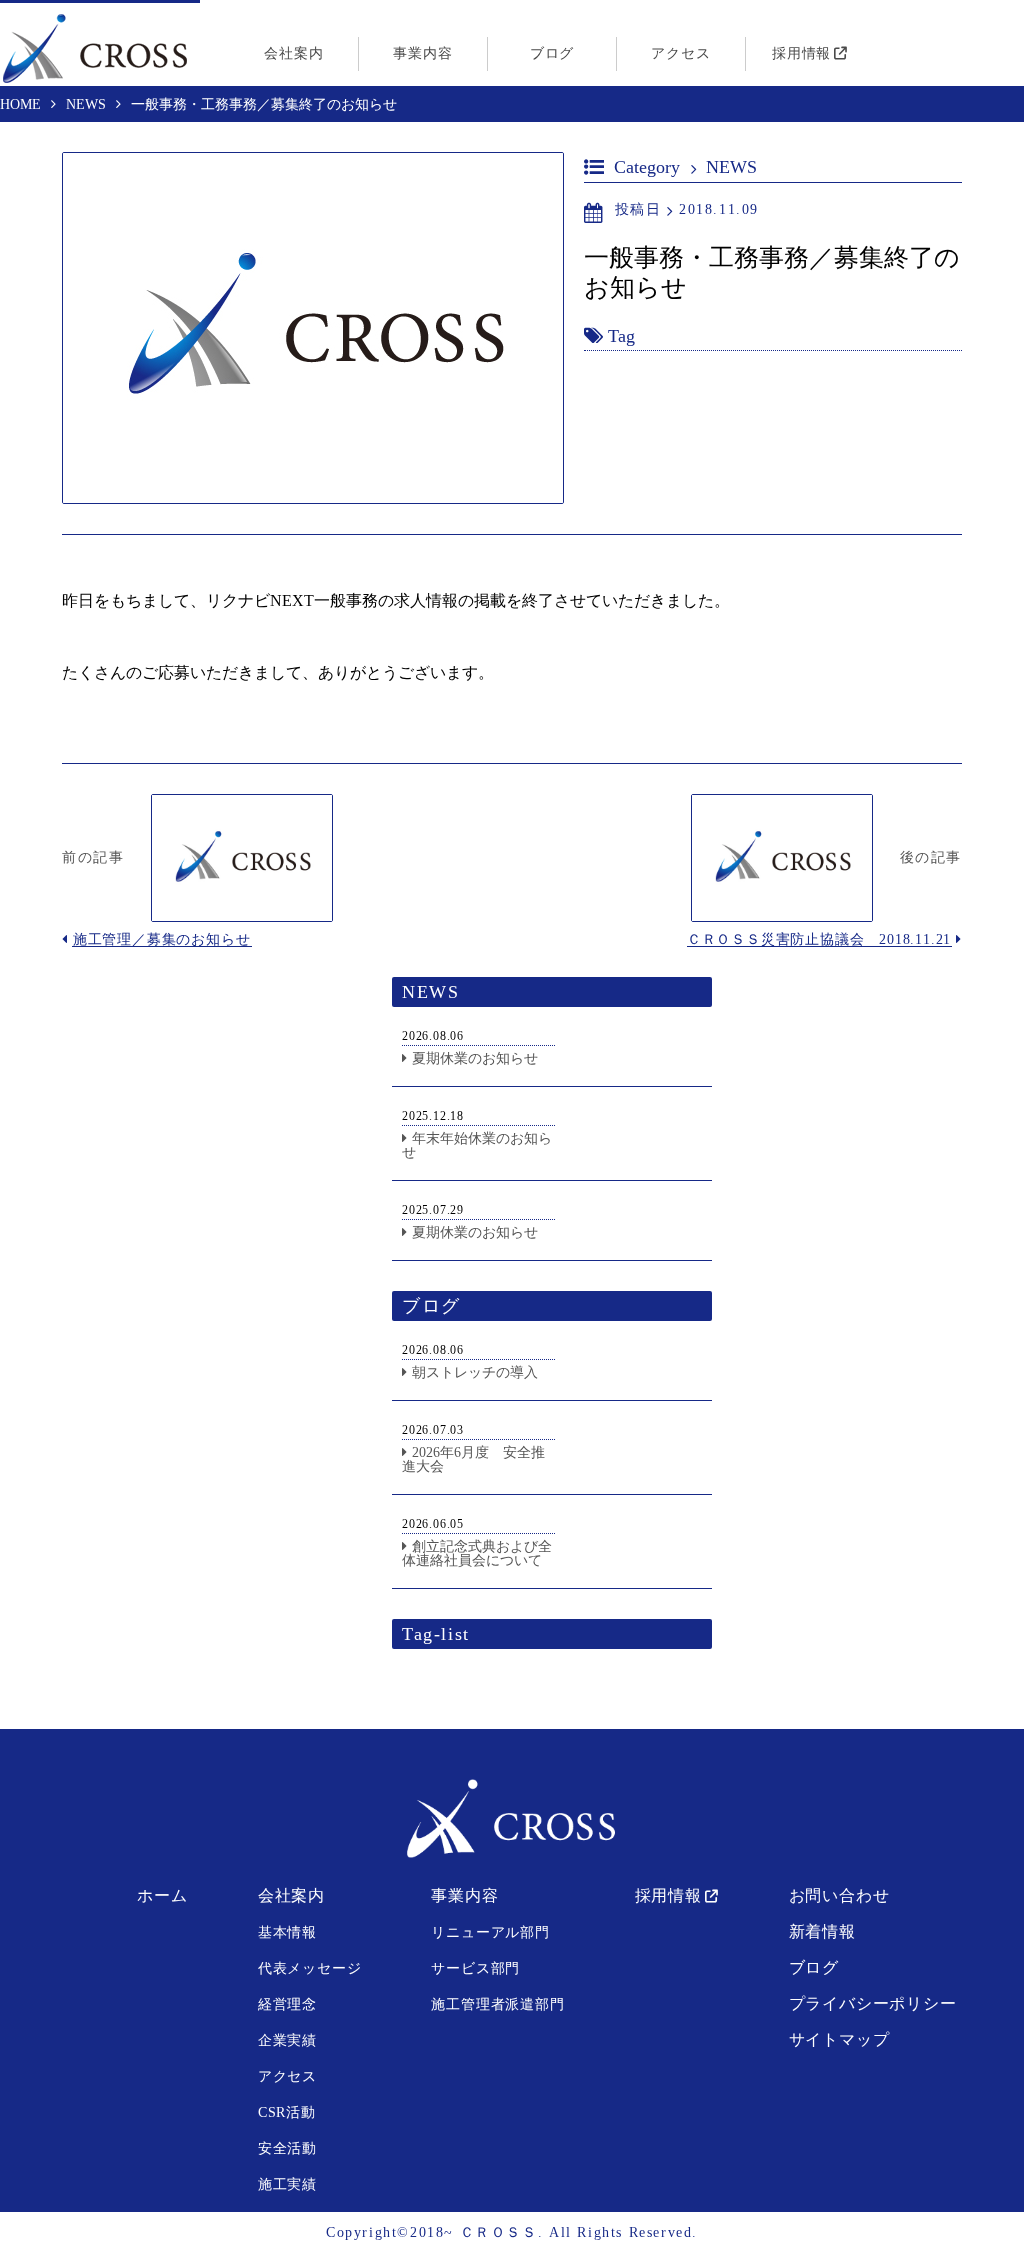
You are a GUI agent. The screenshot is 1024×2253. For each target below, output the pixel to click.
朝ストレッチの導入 (475, 1372)
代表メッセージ (310, 1968)
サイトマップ (839, 2039)
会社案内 (293, 53)
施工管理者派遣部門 (497, 2004)
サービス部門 (475, 1968)
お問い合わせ (839, 1895)
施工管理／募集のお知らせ (162, 939)
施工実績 (287, 2184)
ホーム (162, 1895)
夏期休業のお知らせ (475, 1058)
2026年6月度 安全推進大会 (473, 1459)
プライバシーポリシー (873, 2003)
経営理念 (287, 2004)
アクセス (680, 53)
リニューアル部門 (490, 1932)
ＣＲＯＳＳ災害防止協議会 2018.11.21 (819, 939)
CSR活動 (287, 2112)
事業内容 (422, 53)
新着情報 (822, 1931)
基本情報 (287, 1932)
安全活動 (287, 2148)
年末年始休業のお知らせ (477, 1145)
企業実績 (287, 2040)
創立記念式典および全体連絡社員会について (477, 1553)
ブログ (552, 53)
